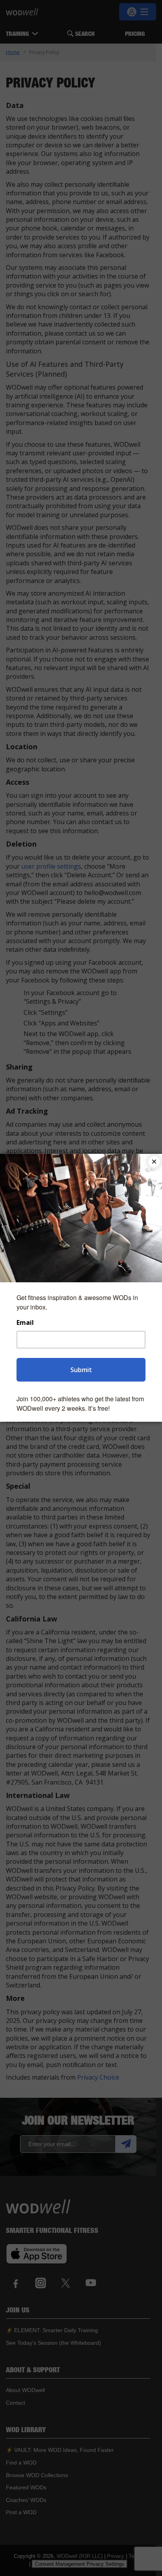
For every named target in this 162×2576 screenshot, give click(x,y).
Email (25, 1323)
